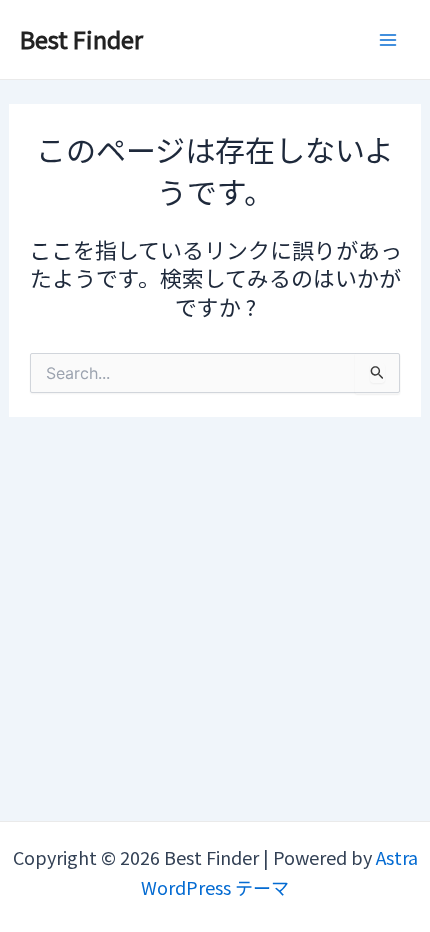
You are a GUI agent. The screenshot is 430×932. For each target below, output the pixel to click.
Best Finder (81, 38)
